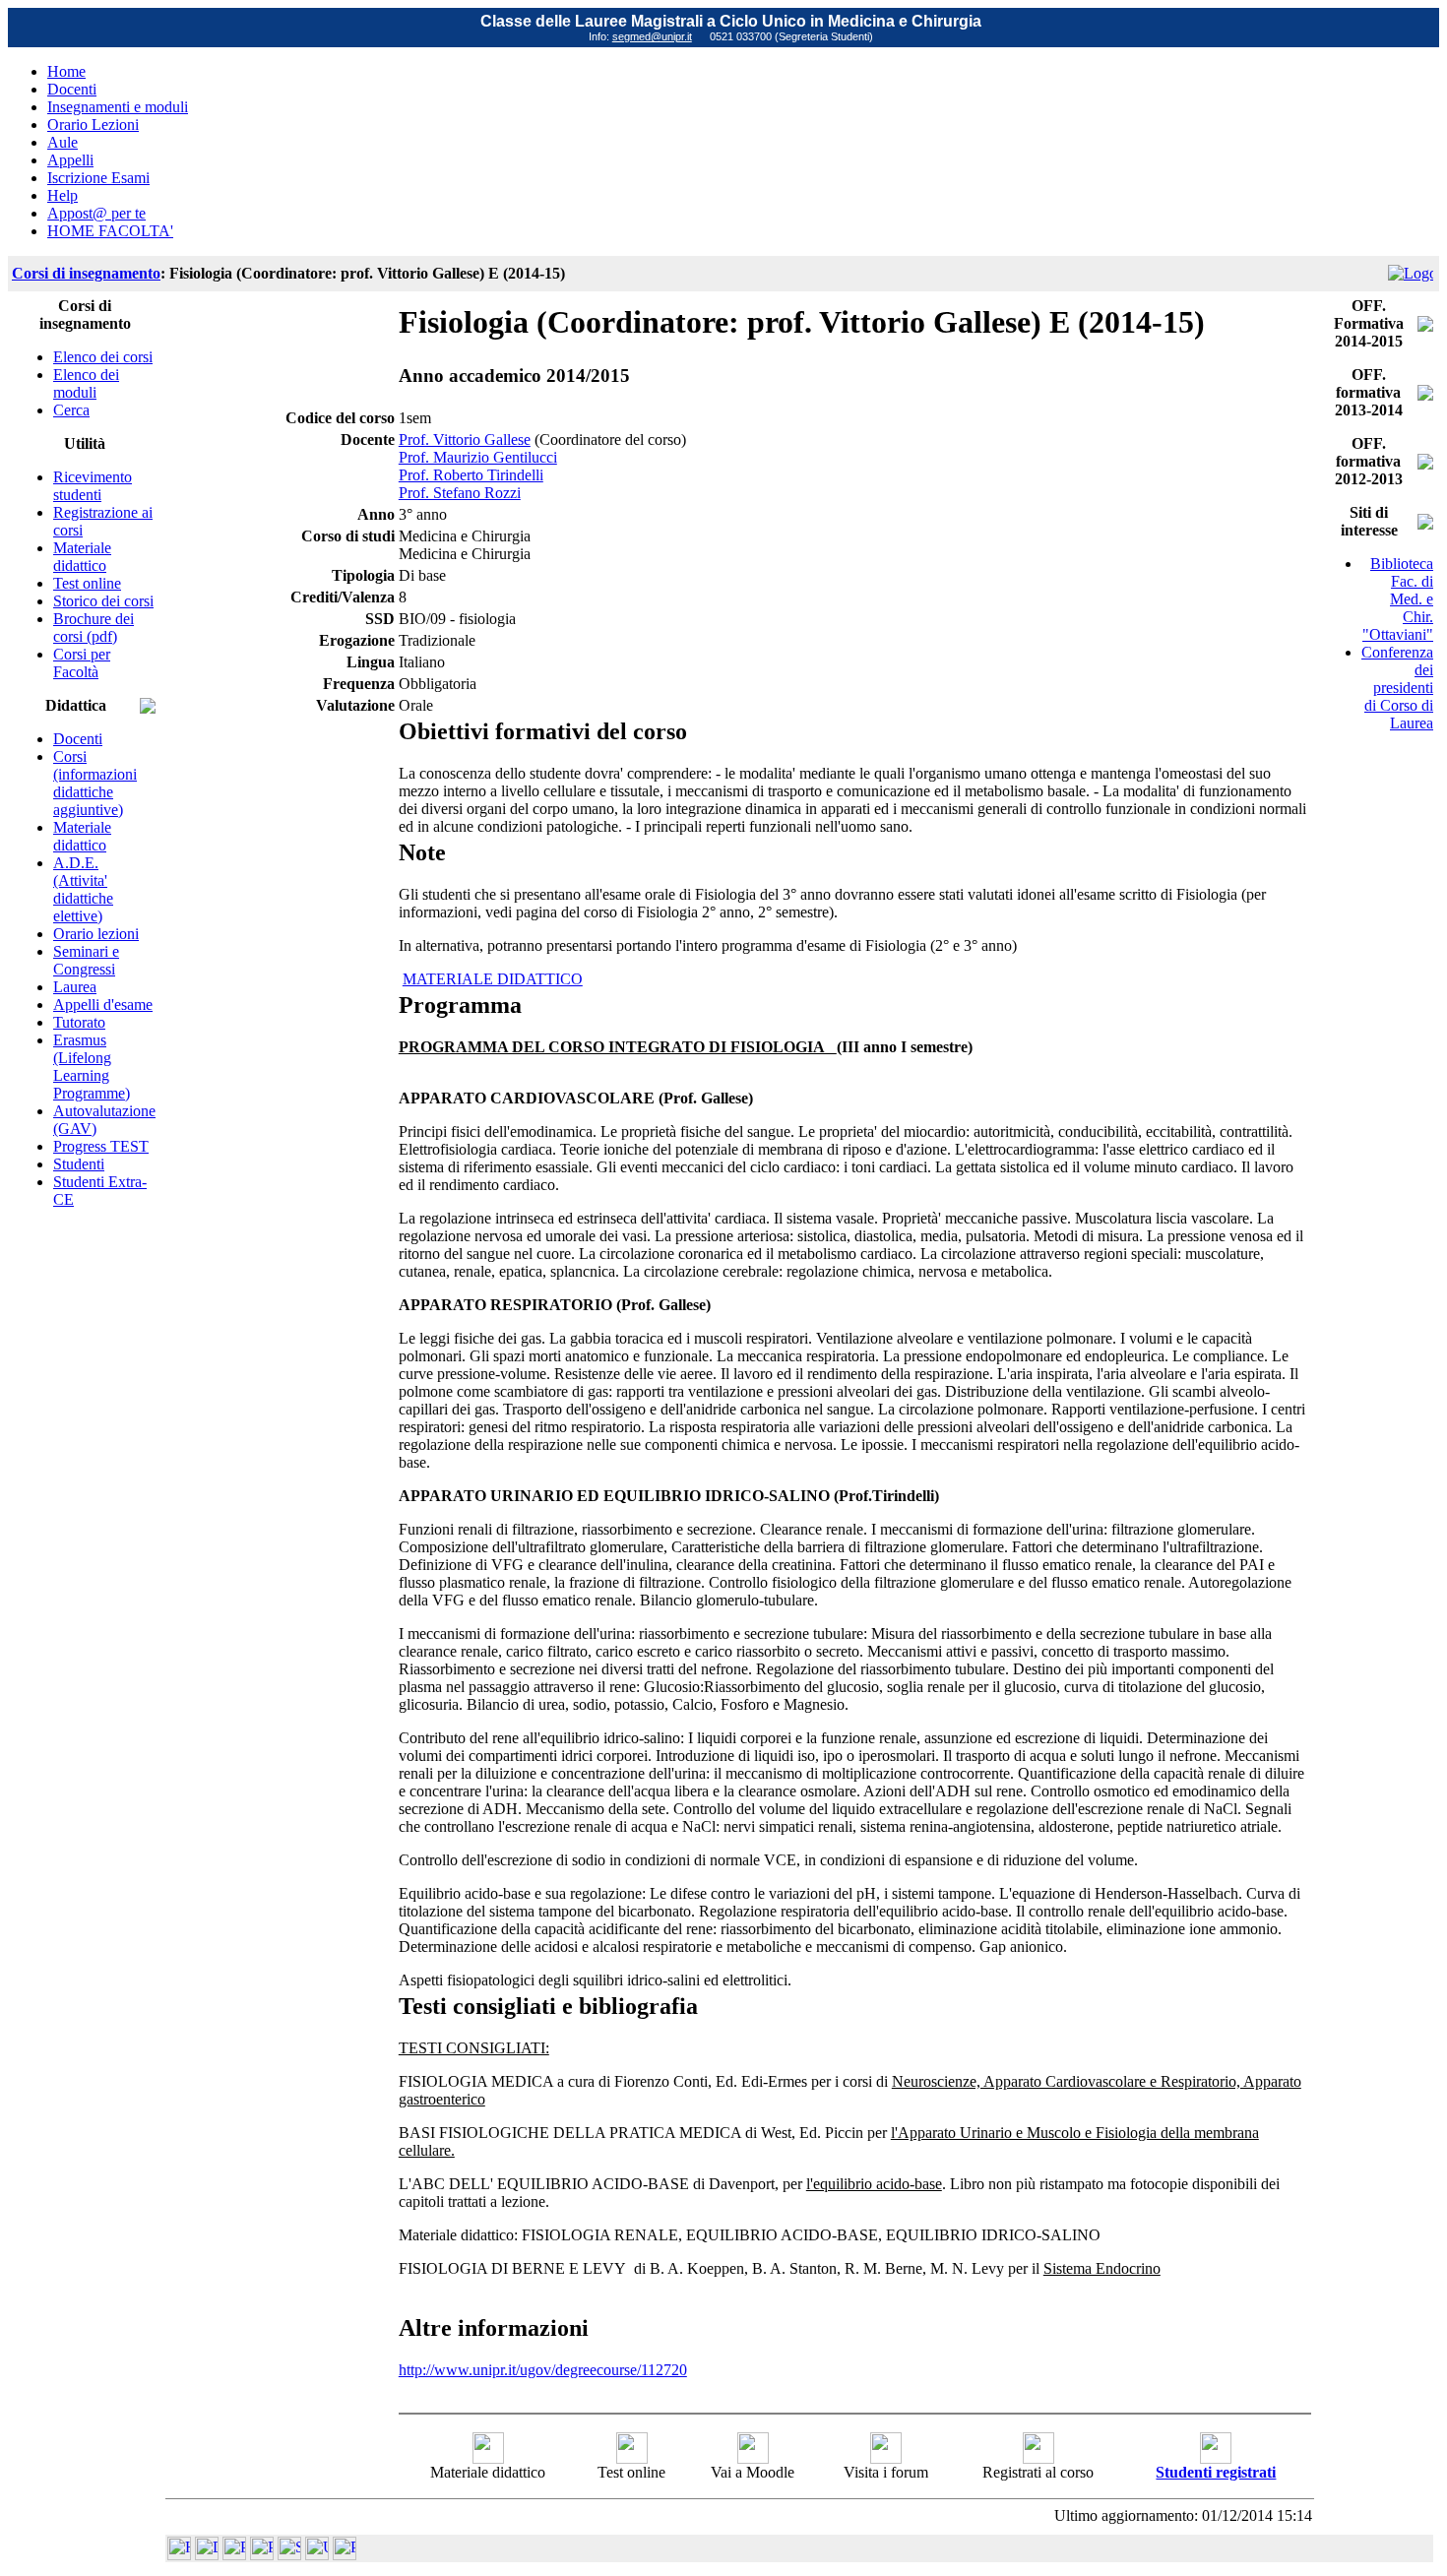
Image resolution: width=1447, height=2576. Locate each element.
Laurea (75, 987)
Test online (87, 583)
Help (63, 195)
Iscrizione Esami (98, 178)
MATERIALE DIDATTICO (493, 979)
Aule (63, 142)
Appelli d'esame (103, 1005)
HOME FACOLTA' (110, 231)
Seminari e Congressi (86, 960)
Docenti (72, 89)
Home (66, 71)
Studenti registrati (1216, 2472)
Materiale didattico (82, 557)
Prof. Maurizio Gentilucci (478, 457)
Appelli (70, 160)
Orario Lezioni (93, 125)
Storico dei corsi (103, 601)
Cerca (71, 410)
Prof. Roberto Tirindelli (471, 475)
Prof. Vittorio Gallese (465, 440)
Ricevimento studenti (93, 486)
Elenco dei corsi (103, 357)
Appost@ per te (96, 213)
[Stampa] (345, 2555)
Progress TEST (101, 1146)
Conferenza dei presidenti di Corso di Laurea (1397, 688)
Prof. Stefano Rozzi (460, 493)
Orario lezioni (96, 934)
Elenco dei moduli (86, 383)
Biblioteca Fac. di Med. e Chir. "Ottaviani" (1398, 599)
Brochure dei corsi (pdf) (94, 628)
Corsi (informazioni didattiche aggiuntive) (95, 783)
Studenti (79, 1164)
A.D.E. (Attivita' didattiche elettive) (83, 889)
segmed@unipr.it (652, 36)
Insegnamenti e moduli (118, 107)
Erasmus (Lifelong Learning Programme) (92, 1067)
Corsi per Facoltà (82, 663)
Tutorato (79, 1022)
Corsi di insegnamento (86, 273)
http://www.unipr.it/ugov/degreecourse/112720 (543, 2370)
